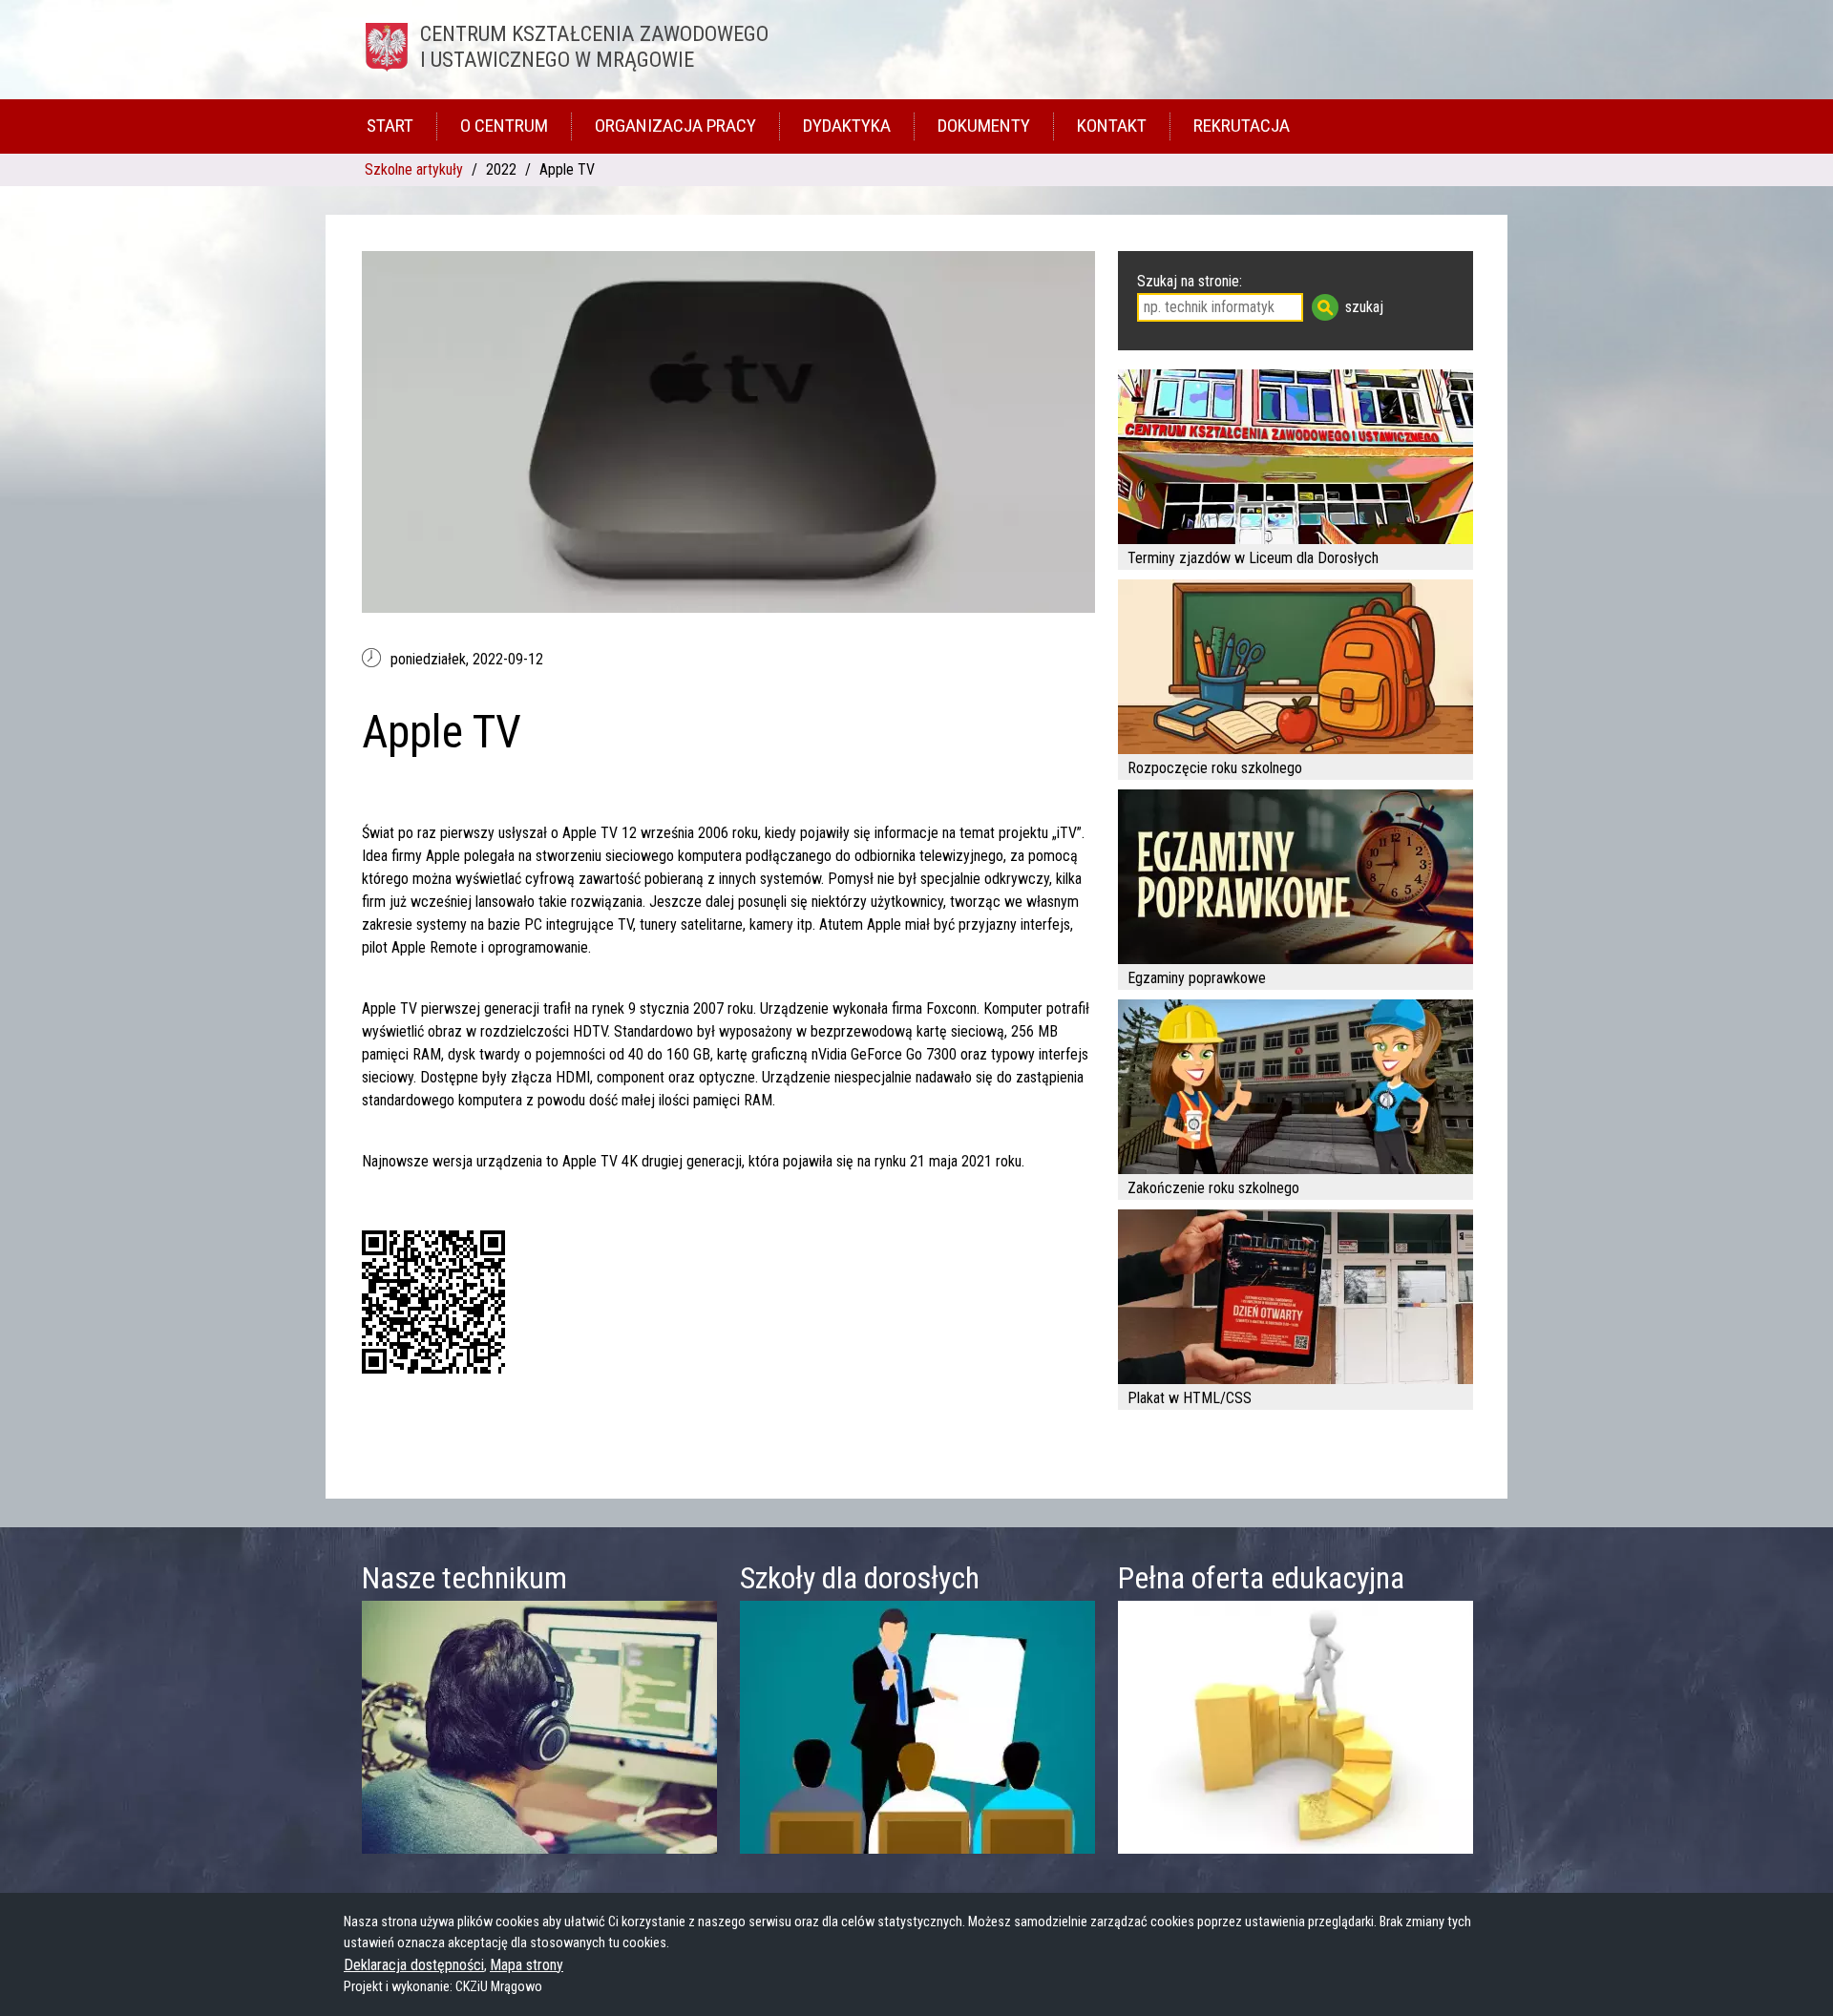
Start (390, 126)
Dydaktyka (847, 126)
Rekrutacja (1242, 126)
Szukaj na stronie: (1190, 281)
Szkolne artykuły (414, 169)
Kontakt (1112, 126)
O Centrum (504, 126)
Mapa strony (527, 1965)
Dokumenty (984, 126)
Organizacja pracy (675, 126)
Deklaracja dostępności (414, 1965)
